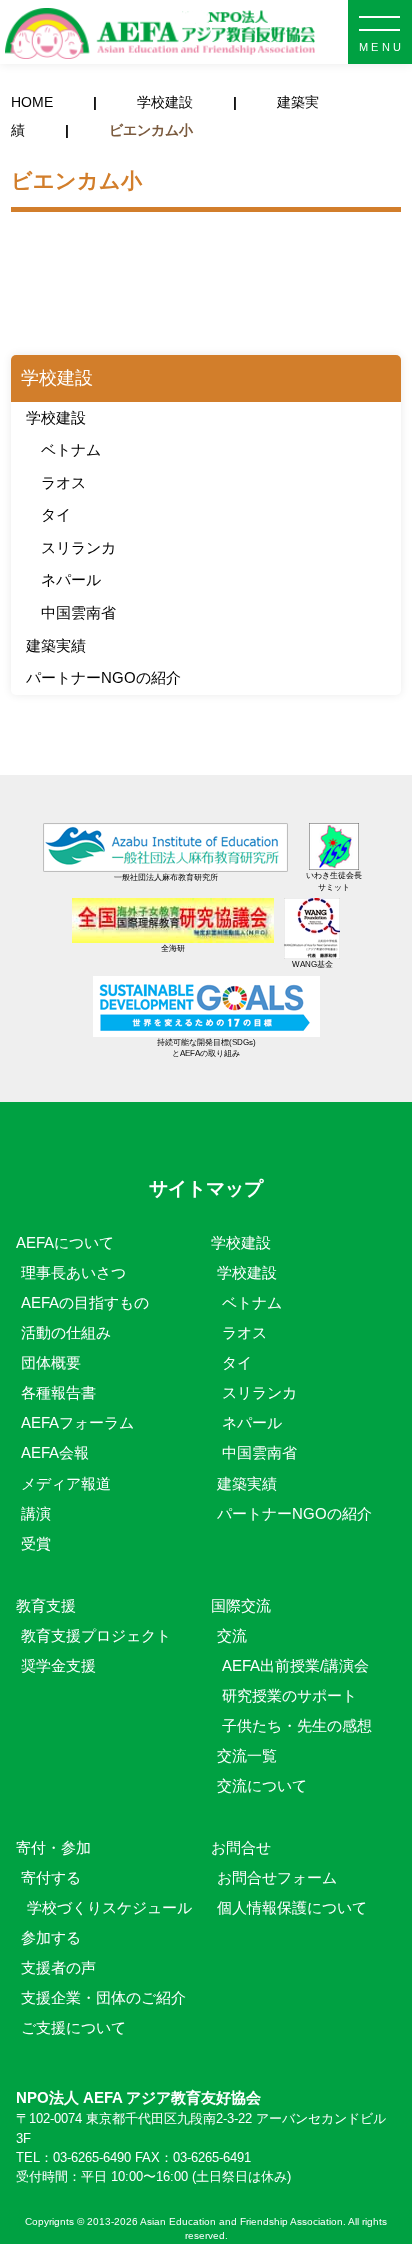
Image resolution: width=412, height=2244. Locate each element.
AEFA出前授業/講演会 (295, 1665)
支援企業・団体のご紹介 (103, 1997)
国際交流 (241, 1605)
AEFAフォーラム (77, 1422)
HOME (32, 102)
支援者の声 (58, 1967)
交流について (262, 1785)
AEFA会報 (55, 1452)
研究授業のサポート (289, 1695)
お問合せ (241, 1847)
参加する (51, 1937)
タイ (56, 514)
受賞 (36, 1543)
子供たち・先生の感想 (297, 1725)
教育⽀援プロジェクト (96, 1635)
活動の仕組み (66, 1332)
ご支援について (73, 2027)
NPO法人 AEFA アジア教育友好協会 (160, 34)
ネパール (71, 579)
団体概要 (51, 1362)
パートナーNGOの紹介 (103, 677)
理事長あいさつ (73, 1272)
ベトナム (71, 449)
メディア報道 (66, 1483)
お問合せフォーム (277, 1877)
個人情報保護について (292, 1907)
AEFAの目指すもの (85, 1302)
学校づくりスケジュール (109, 1907)
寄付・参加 (53, 1847)
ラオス (63, 482)
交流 (232, 1635)
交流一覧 (247, 1755)
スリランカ (78, 547)
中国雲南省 (78, 612)
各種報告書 (58, 1392)
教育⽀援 (46, 1605)
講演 (36, 1513)
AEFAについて (72, 1242)
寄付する (51, 1877)
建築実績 (56, 645)
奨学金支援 (58, 1665)
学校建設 (165, 102)
